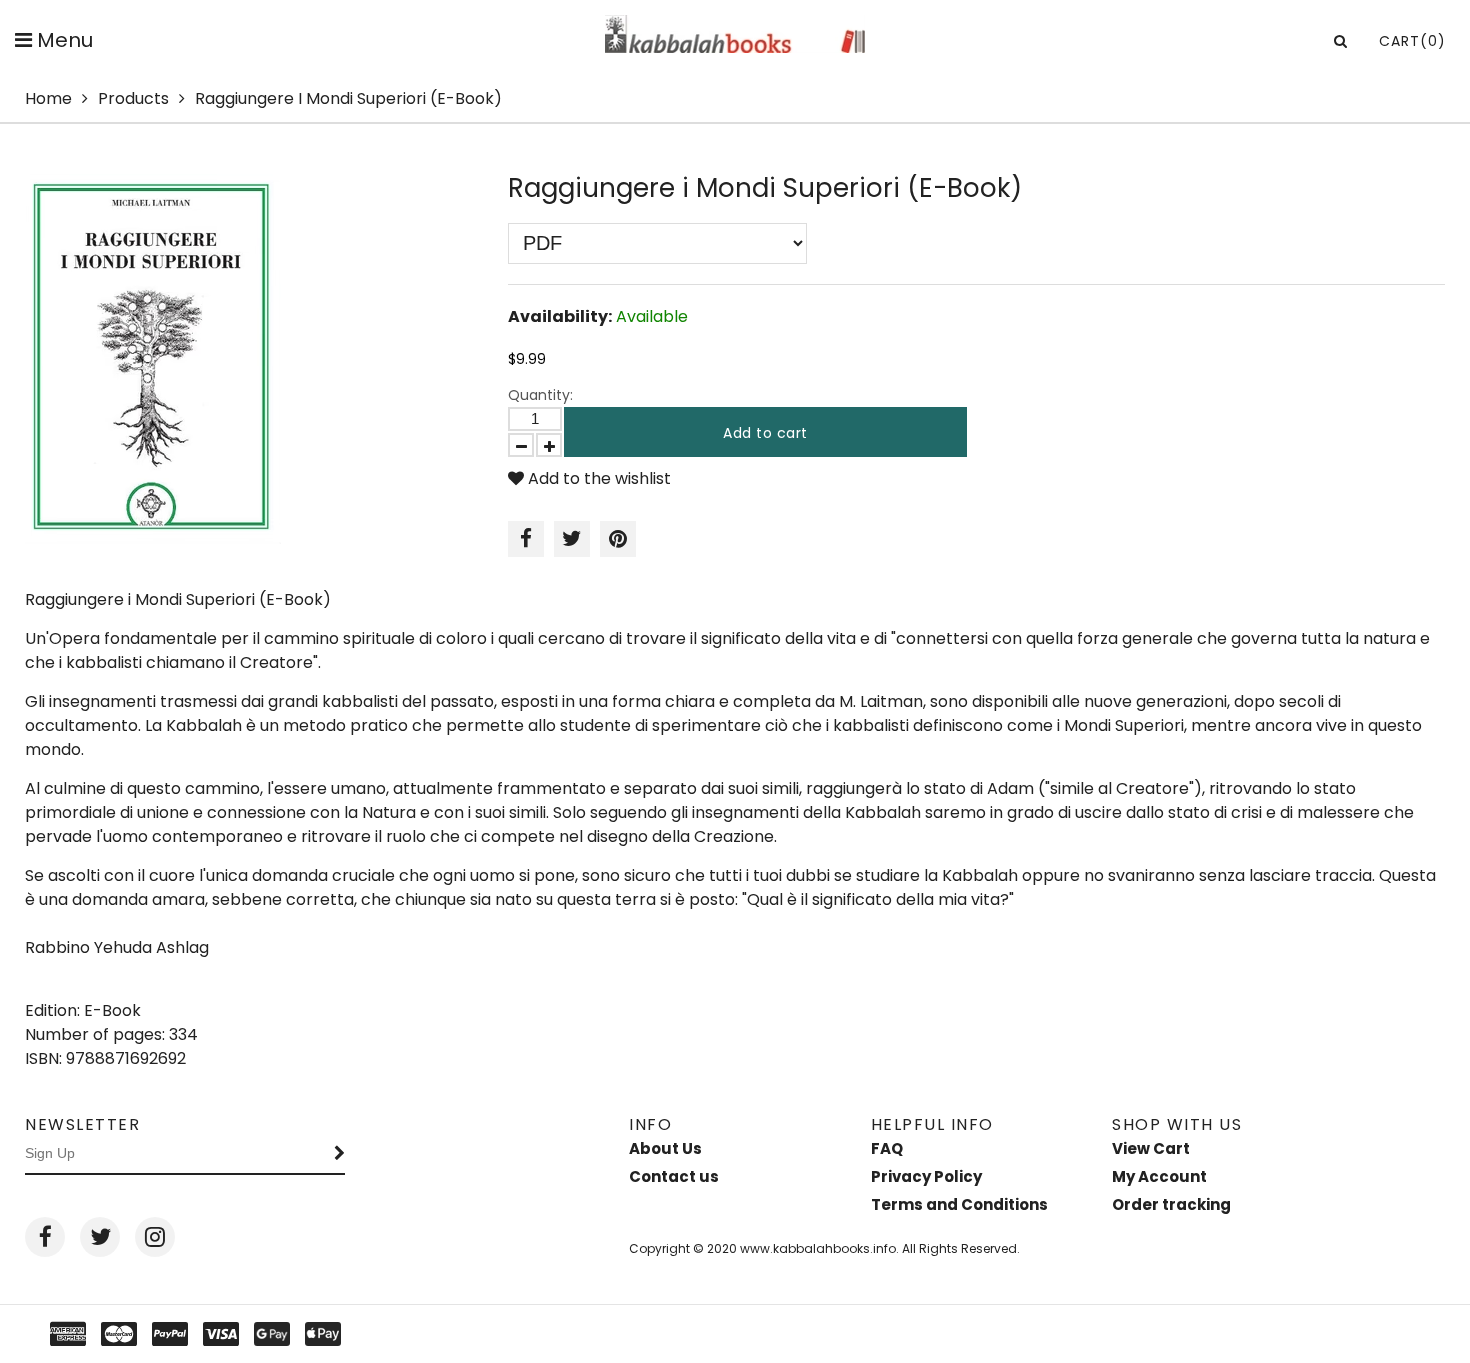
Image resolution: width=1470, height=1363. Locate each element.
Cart (1412, 41)
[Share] (526, 539)
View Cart (1151, 1148)
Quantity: (540, 395)
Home (48, 98)
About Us (665, 1148)
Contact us (674, 1176)
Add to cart (765, 433)
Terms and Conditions (959, 1204)
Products (133, 98)
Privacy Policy (926, 1176)
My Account (1159, 1176)
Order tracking (1171, 1204)
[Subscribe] (340, 1154)
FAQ (887, 1148)
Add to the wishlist (597, 478)
